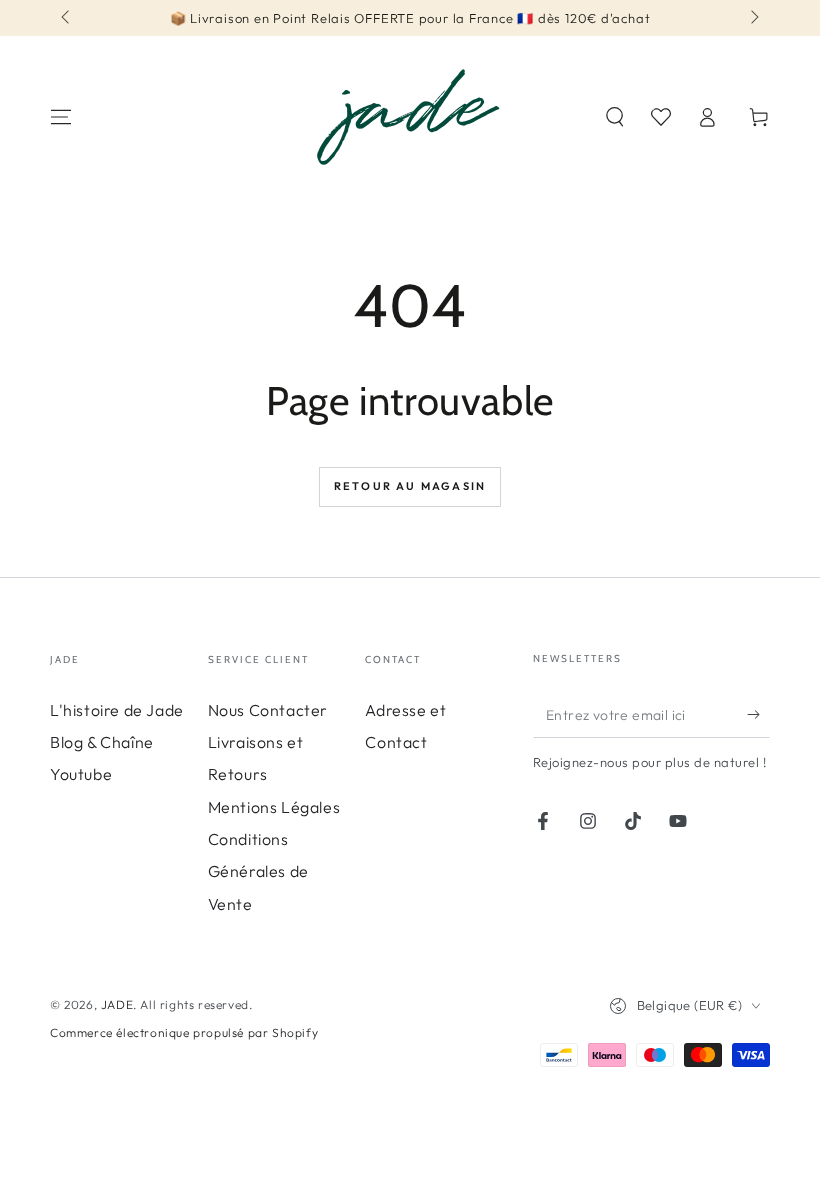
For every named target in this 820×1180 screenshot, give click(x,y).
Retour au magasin (410, 486)
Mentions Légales (274, 807)
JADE (117, 1004)
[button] (615, 117)
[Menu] (61, 117)
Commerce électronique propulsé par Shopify (184, 1032)
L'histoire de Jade (117, 710)
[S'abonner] (758, 715)
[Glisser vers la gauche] (67, 18)
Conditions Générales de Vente (258, 871)
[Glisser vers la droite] (753, 18)
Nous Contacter (268, 710)
